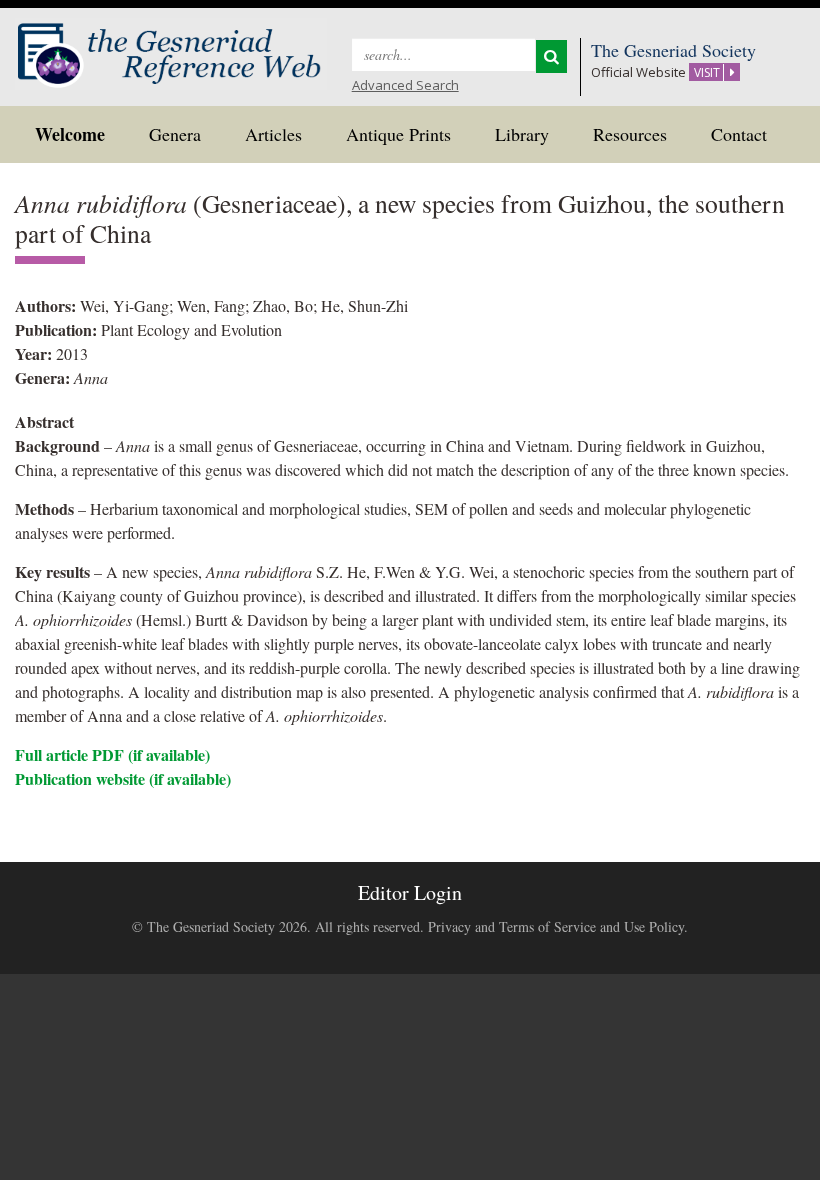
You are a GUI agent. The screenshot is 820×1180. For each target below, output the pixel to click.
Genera (175, 134)
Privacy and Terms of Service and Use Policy (556, 926)
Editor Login (410, 892)
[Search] (551, 56)
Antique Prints (398, 134)
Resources (630, 134)
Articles (273, 134)
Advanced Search (405, 85)
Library (522, 134)
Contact (739, 134)
